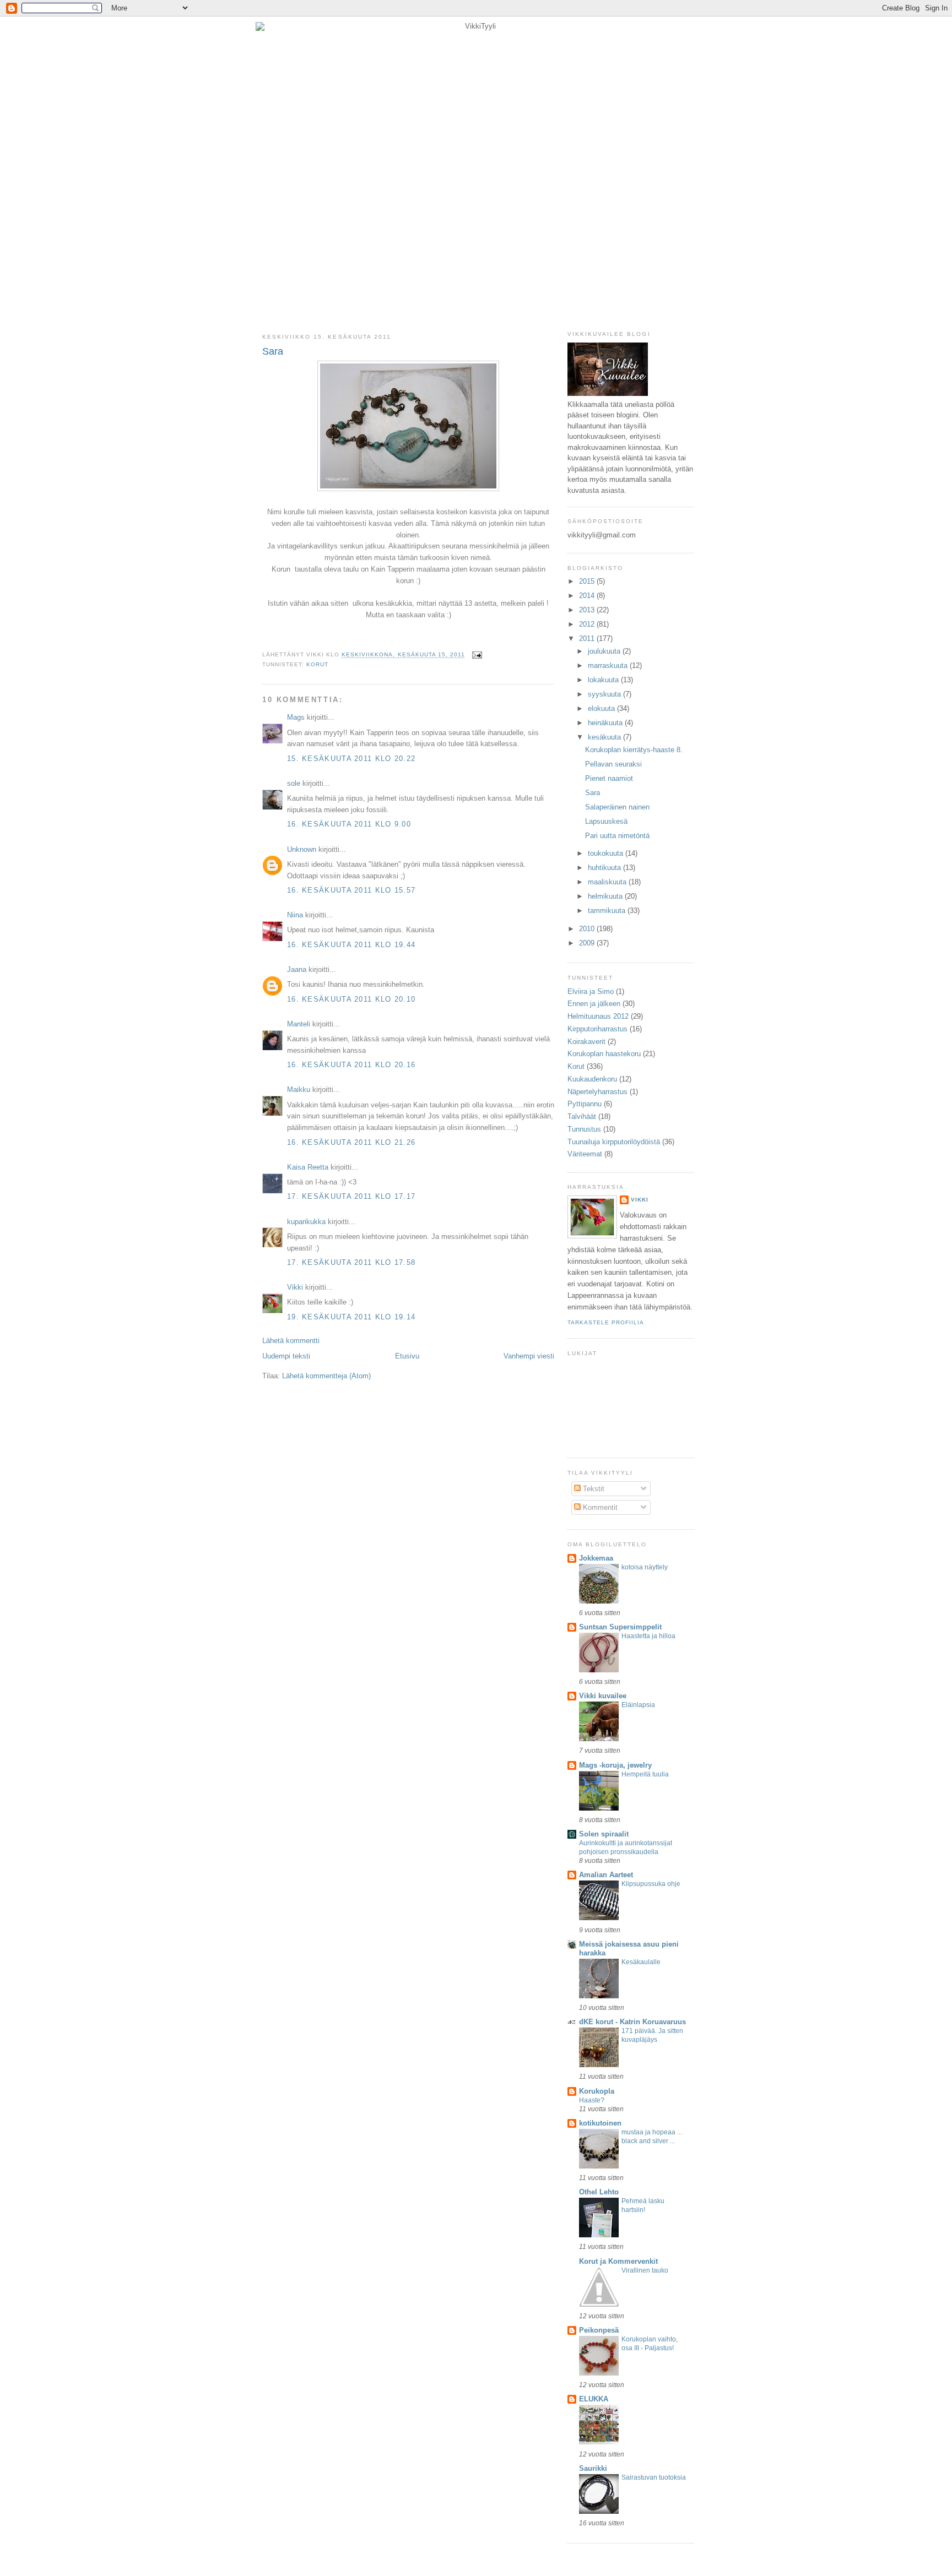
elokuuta (602, 708)
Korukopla (597, 2091)
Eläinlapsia (638, 1705)
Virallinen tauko (645, 2270)
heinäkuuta (606, 723)
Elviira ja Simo (591, 991)
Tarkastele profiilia (606, 1322)
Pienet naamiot (609, 778)
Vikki (295, 1287)
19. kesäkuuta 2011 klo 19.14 (351, 1317)
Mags (296, 717)
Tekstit (593, 1489)
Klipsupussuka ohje (651, 1884)
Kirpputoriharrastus (597, 1029)
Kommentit (599, 1507)
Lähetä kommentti (291, 1341)
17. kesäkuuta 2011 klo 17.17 (351, 1196)
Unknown (302, 849)
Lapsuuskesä (606, 821)
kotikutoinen (600, 2123)
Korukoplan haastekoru (604, 1054)
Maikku (299, 1089)
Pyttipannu (585, 1104)
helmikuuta (606, 896)
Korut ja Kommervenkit (618, 2261)
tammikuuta (608, 911)
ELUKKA (594, 2399)
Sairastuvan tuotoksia (654, 2477)
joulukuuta (605, 651)
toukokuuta (607, 853)
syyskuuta (605, 694)
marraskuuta (609, 665)
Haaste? (592, 2100)
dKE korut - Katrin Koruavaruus (632, 2022)
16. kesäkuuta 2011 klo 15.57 (351, 890)
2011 (588, 638)
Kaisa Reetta (308, 1167)
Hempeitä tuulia (645, 1774)
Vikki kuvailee (603, 1696)
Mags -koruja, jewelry (615, 1765)
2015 (588, 581)
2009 (588, 943)
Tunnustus (584, 1129)
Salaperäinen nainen (617, 807)
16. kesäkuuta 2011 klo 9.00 (349, 824)
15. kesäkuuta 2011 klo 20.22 (351, 759)
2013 (588, 610)
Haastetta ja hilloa (648, 1636)
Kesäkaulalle (641, 1962)
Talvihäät (582, 1116)
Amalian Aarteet (606, 1875)
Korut (317, 664)
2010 (588, 929)
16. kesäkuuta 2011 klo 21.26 (351, 1142)
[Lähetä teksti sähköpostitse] (476, 655)
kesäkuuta (605, 737)
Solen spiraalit (604, 1834)
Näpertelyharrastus (597, 1092)
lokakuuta (604, 680)
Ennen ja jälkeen (594, 1004)
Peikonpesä (599, 2330)
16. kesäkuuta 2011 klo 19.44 (351, 945)
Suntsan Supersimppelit (620, 1627)
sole (294, 783)
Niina (295, 915)
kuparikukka (306, 1222)
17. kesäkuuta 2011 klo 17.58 (351, 1262)
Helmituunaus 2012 (598, 1016)
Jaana (297, 969)
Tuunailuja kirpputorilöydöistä (614, 1142)
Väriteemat (585, 1154)
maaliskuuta (608, 882)
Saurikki (593, 2468)
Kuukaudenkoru (592, 1079)
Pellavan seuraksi (613, 764)
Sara (273, 351)
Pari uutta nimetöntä (617, 836)
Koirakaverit (586, 1042)
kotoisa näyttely (645, 1567)
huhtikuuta (605, 868)
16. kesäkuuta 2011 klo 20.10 (351, 999)
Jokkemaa (596, 1558)
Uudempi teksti (286, 1356)
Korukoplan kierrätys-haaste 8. (634, 750)
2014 (588, 596)
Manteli (299, 1024)
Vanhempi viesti (529, 1356)
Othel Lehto (599, 2192)
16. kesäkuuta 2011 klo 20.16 (351, 1065)
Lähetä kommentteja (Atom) (326, 1376)
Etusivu (407, 1356)
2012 (588, 624)
